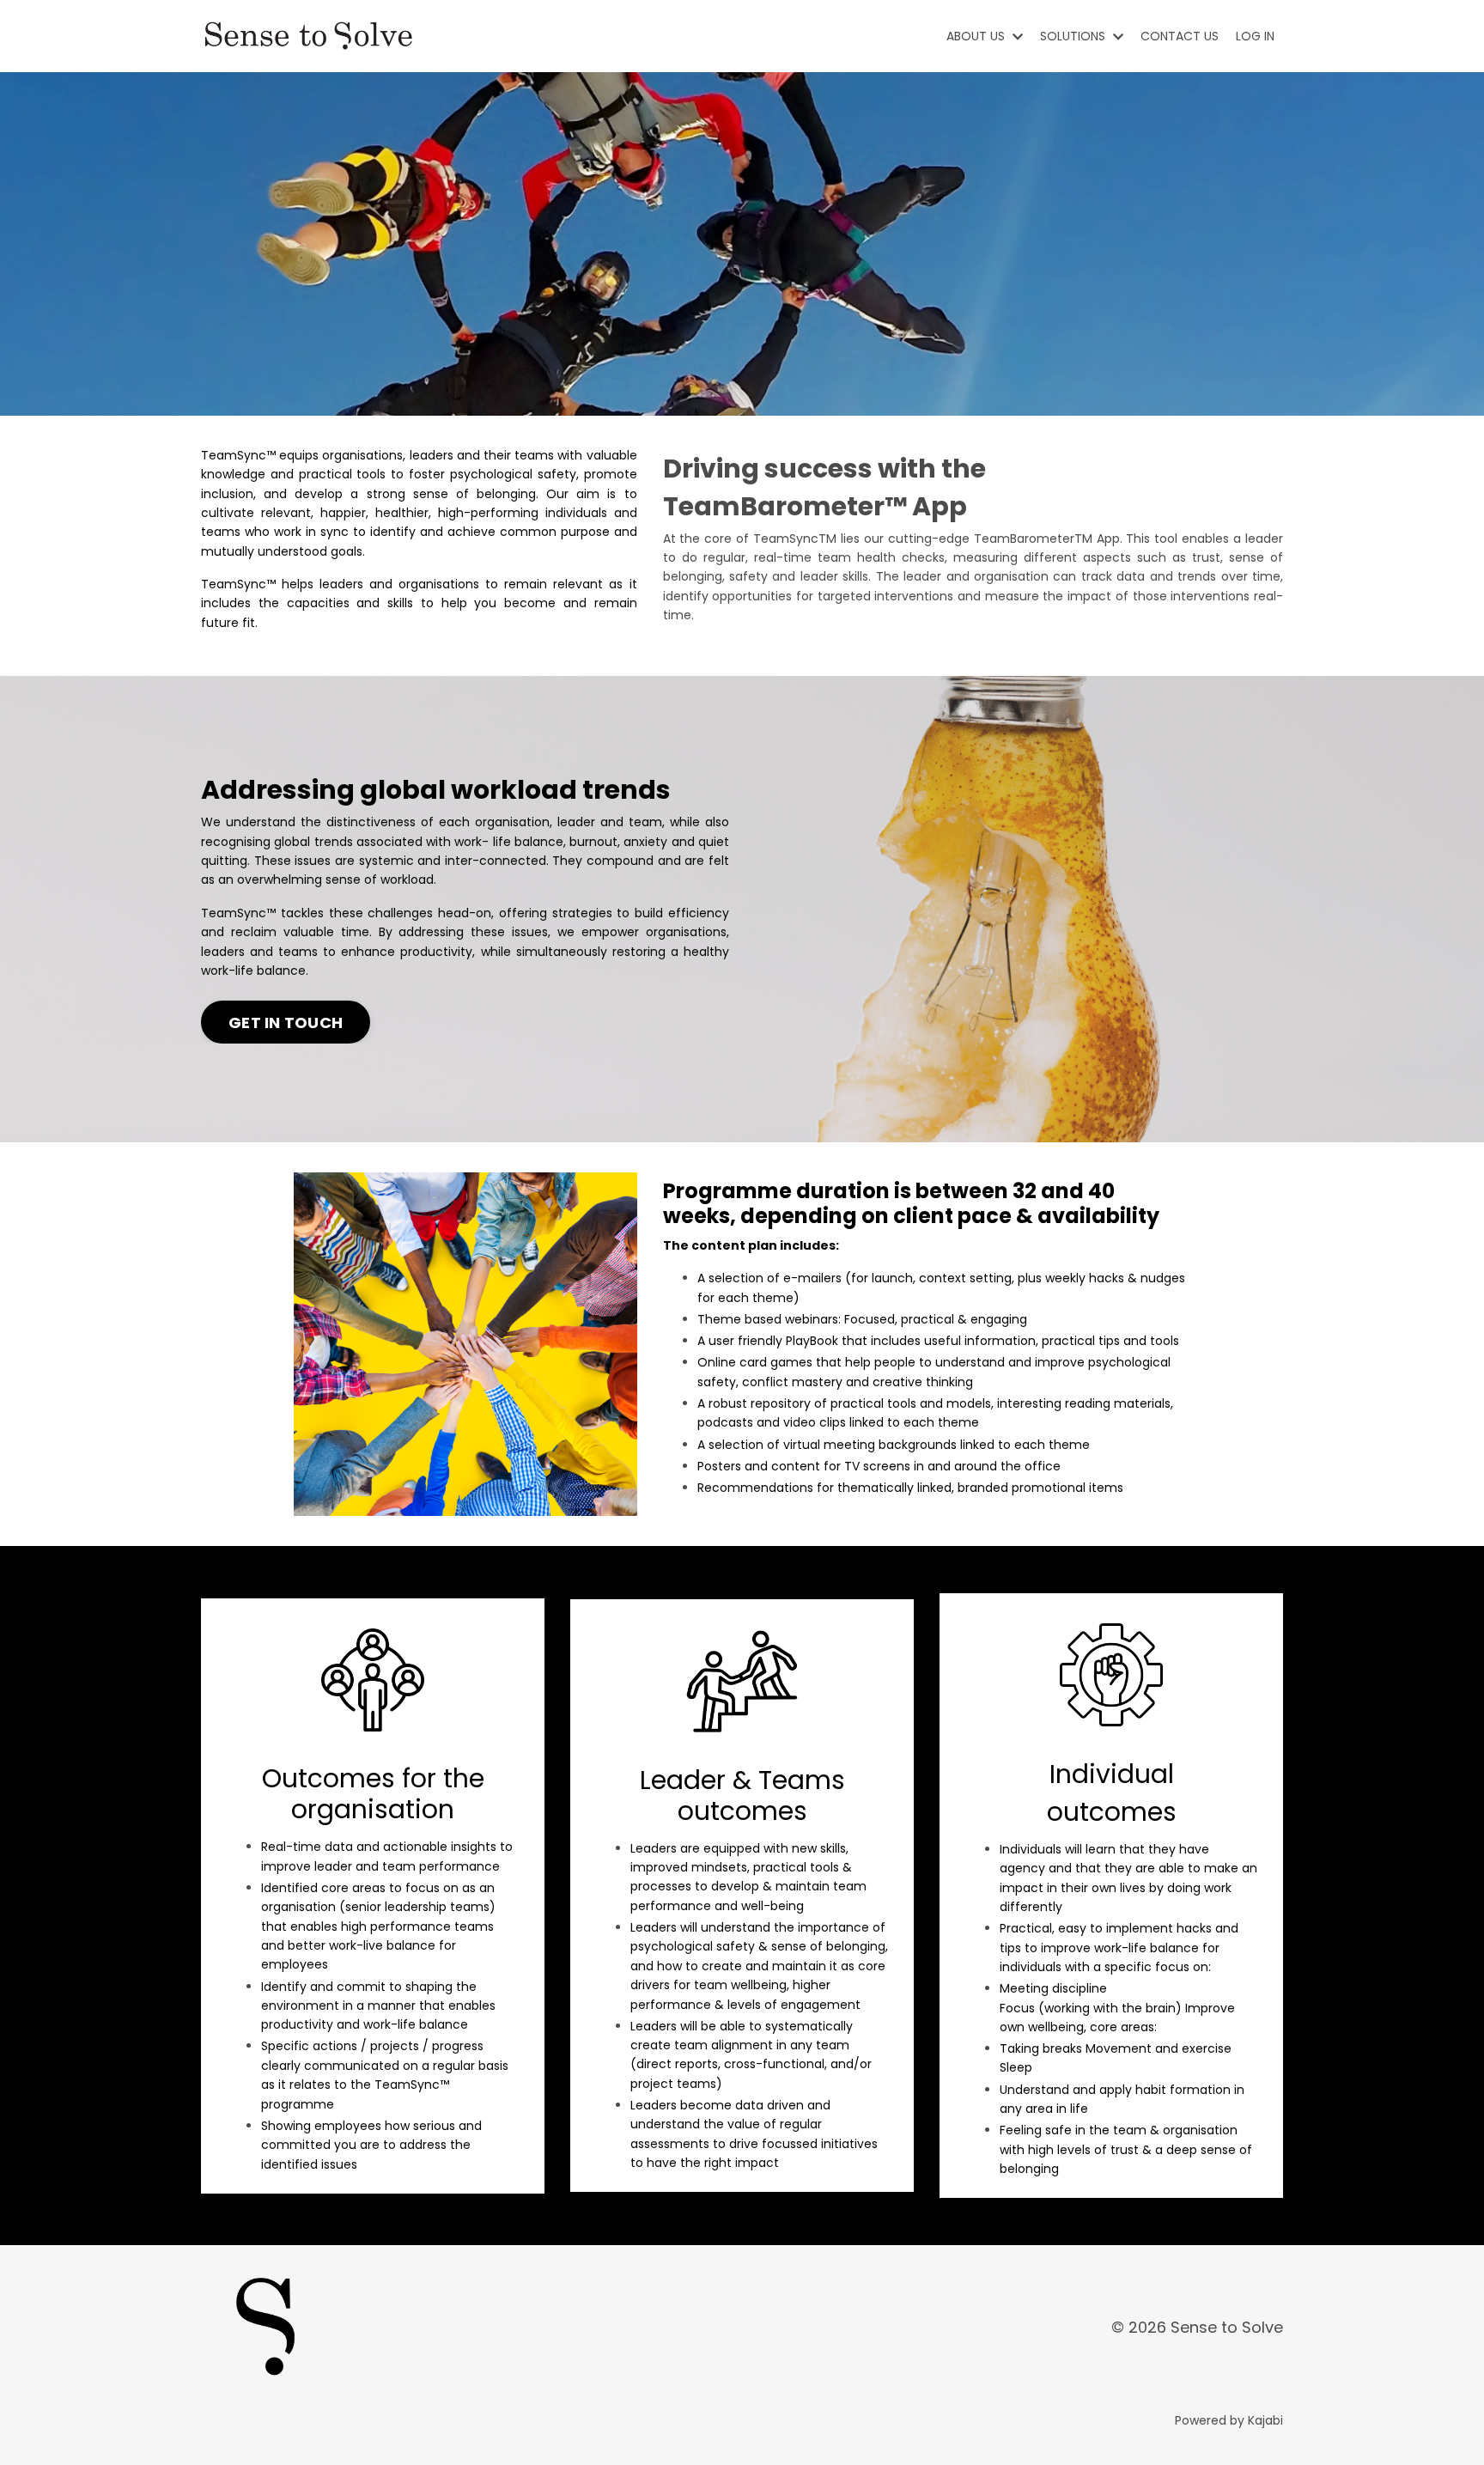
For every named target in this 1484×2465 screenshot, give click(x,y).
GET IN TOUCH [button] (286, 1023)
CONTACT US (1180, 36)
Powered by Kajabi (1229, 2420)
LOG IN (1255, 36)
